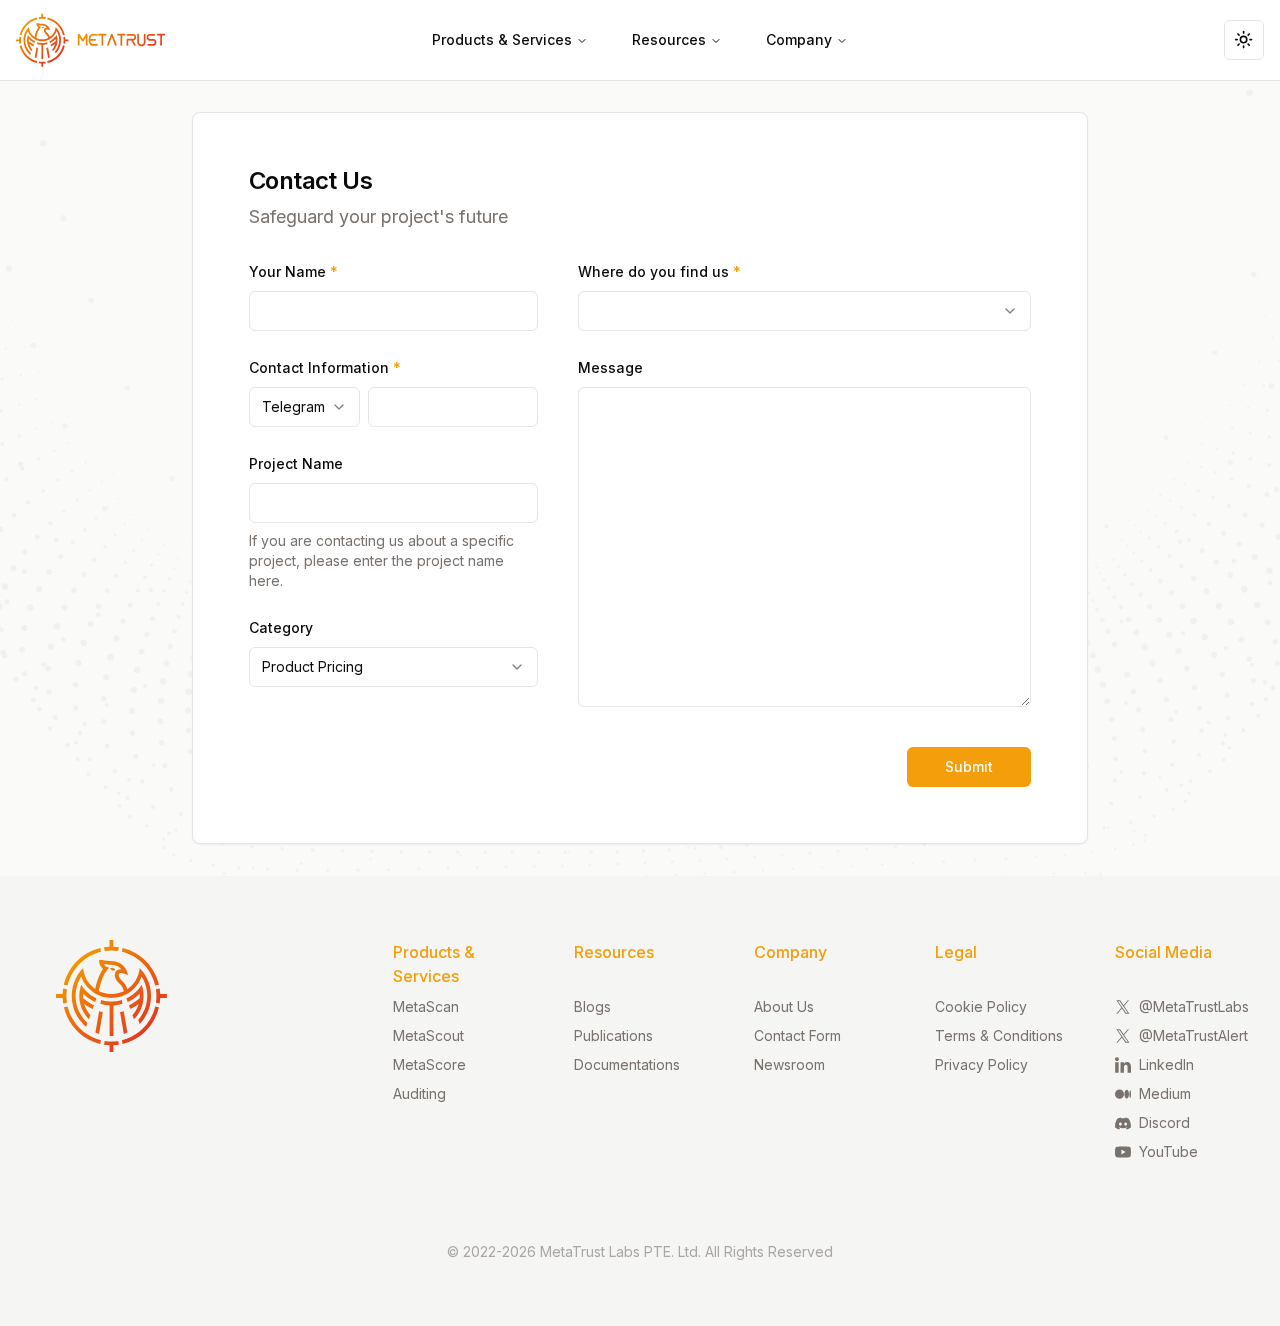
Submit (969, 766)
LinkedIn (1166, 1064)
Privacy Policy (981, 1064)
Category (281, 627)
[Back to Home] (80, 40)
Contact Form (797, 1035)
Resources (669, 39)
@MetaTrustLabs (1193, 1006)
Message (610, 367)
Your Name (293, 271)
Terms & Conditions (999, 1035)
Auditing (419, 1093)
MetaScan (426, 1006)
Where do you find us (659, 271)
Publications (613, 1035)
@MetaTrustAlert (1193, 1035)
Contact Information (325, 367)
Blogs (592, 1006)
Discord (1164, 1122)
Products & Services (502, 39)
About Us (784, 1006)
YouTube (1168, 1151)
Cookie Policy (981, 1006)
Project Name (296, 463)
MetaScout (428, 1035)
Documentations (627, 1064)
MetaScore (429, 1064)
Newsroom (789, 1064)
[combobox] (304, 407)
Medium (1165, 1093)
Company (799, 39)
